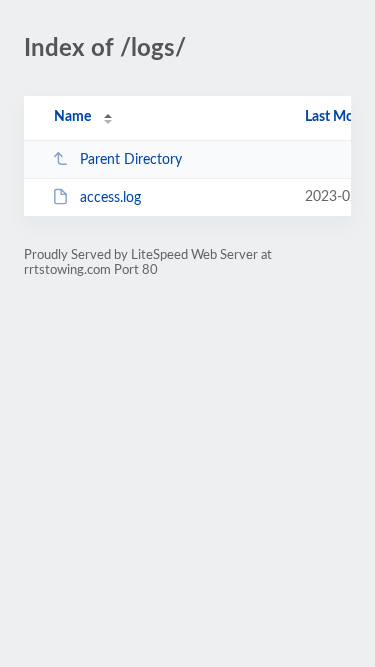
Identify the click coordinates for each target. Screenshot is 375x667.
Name (72, 117)
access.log (110, 198)
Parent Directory (131, 160)
